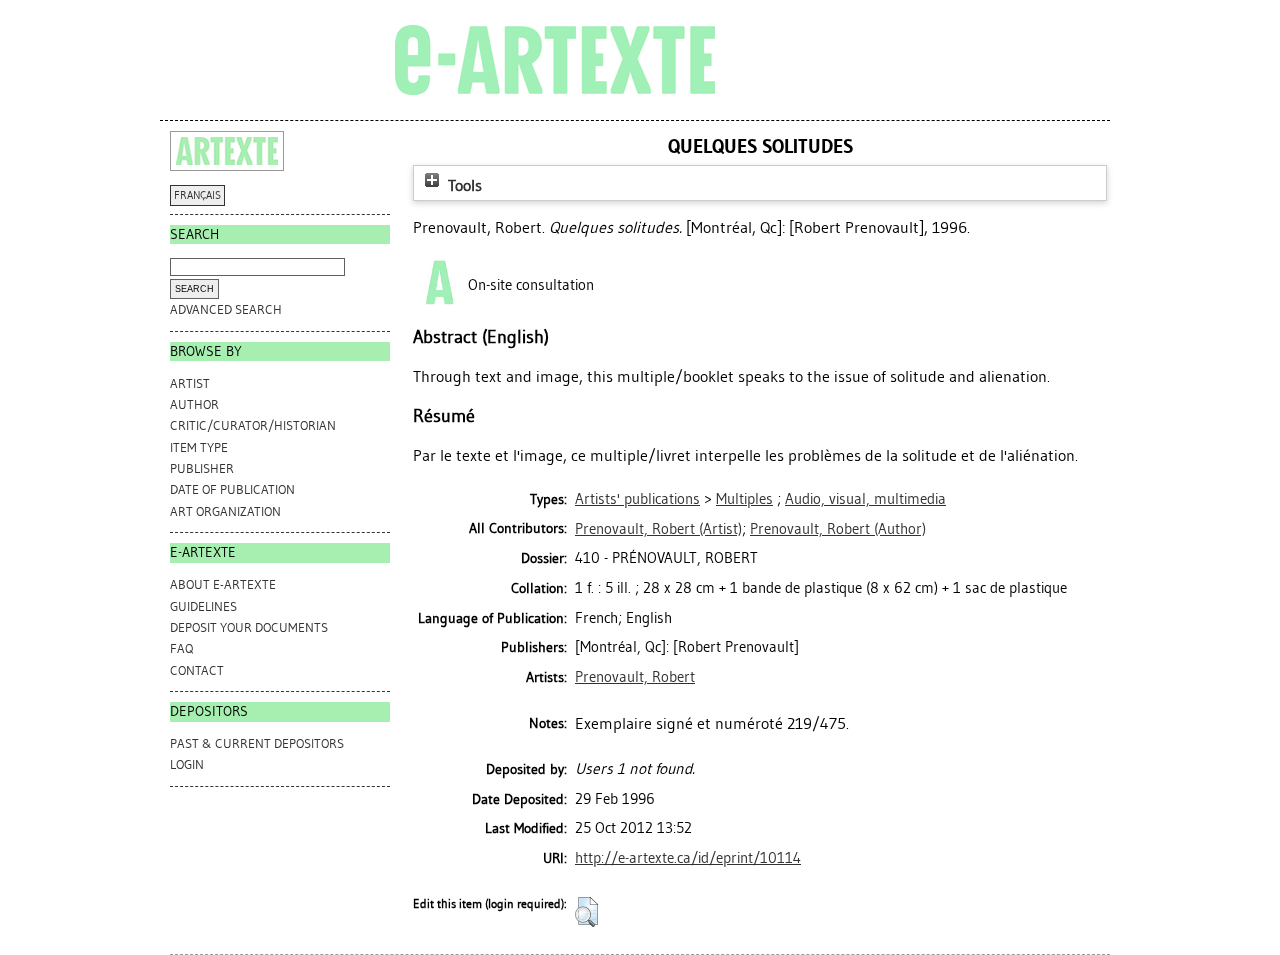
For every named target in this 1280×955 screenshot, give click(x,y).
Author (194, 404)
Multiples (744, 499)
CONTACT (197, 670)
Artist (190, 383)
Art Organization (225, 511)
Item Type (199, 447)
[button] (586, 912)
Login (187, 764)
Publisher (202, 468)
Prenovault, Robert (635, 677)
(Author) (838, 529)
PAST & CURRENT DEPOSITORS (257, 743)
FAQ (181, 648)
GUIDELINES (203, 606)
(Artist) (658, 529)
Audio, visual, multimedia (865, 499)
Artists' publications (637, 499)
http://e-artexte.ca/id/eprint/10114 (688, 858)
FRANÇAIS (197, 195)
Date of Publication (232, 489)
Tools (463, 185)
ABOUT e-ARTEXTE (223, 584)
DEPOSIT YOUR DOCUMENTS (249, 627)
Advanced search (226, 309)
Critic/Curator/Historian (253, 425)
